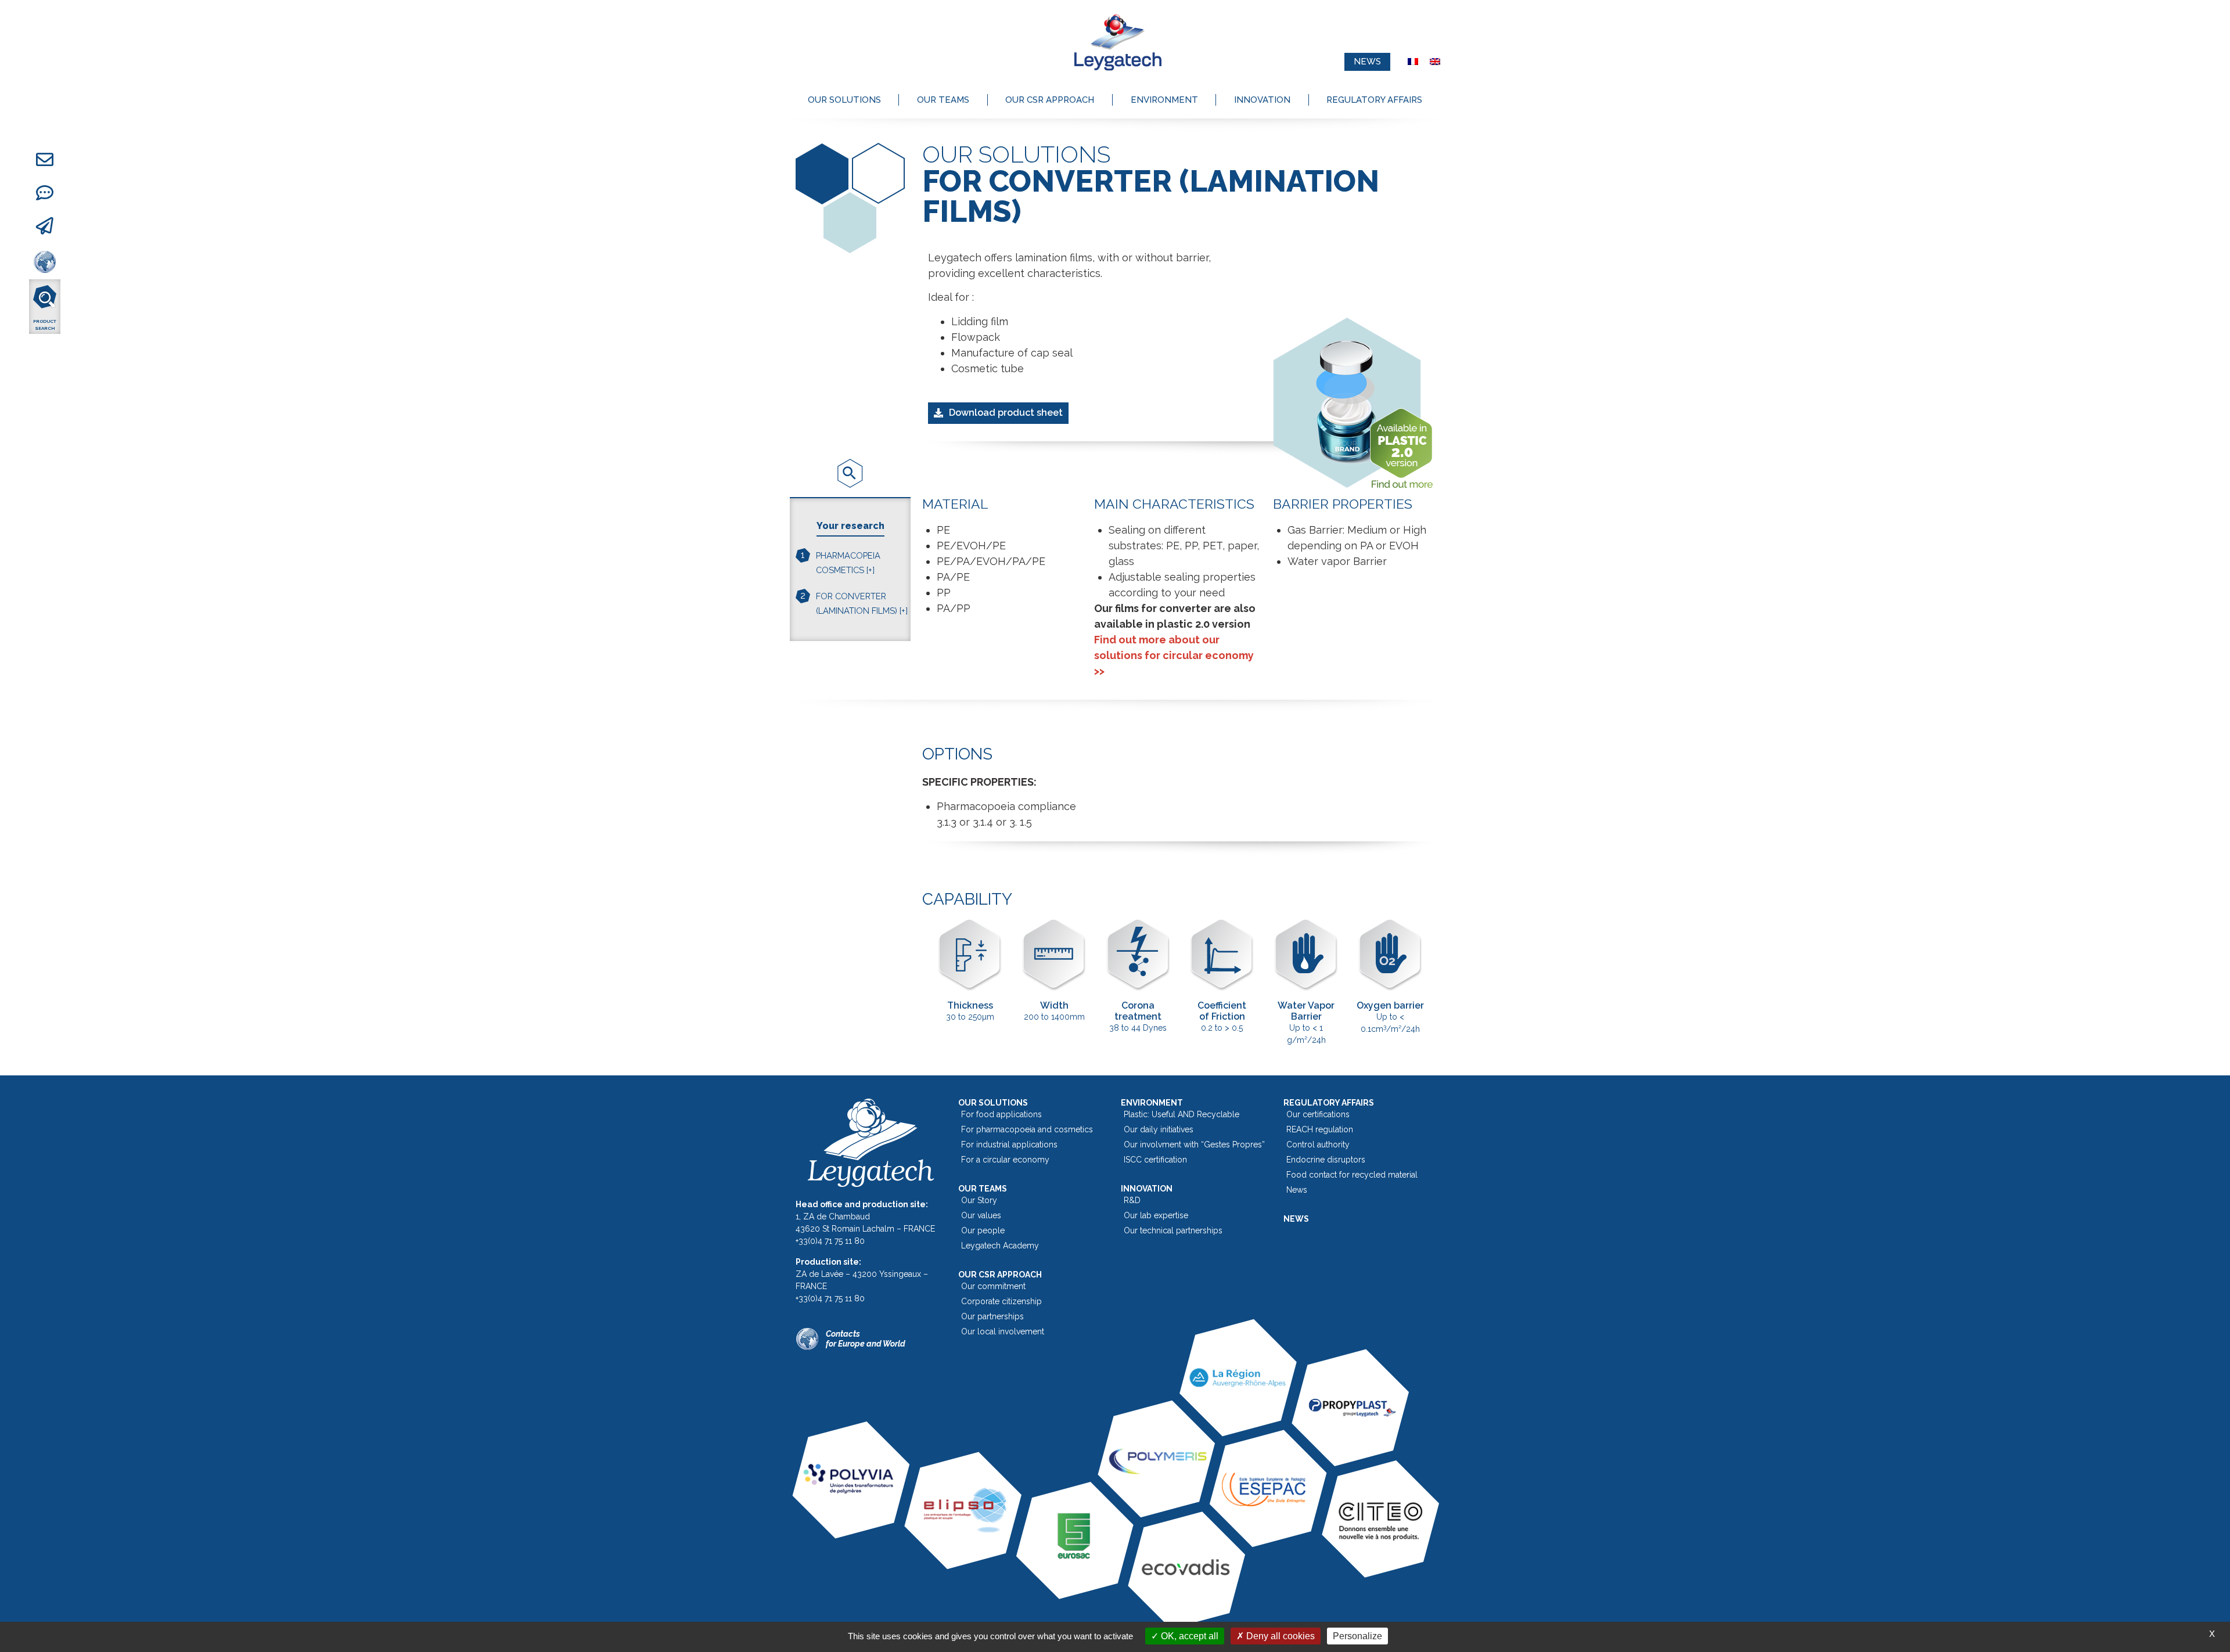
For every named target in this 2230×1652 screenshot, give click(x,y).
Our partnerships (992, 1316)
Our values (981, 1215)
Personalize (1357, 1636)
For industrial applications (1009, 1144)
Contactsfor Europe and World (866, 1339)
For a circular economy (1005, 1160)
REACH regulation (1320, 1129)
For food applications (1001, 1114)
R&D (1132, 1200)
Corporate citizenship (1001, 1301)
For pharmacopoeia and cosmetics (1027, 1129)
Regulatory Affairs (1374, 100)
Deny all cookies (1279, 1636)
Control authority (1318, 1144)
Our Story (979, 1200)
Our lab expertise (1156, 1215)
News (1297, 1190)
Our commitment (993, 1286)
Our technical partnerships (1173, 1230)
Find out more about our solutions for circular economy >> (1174, 655)
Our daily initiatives (1159, 1129)
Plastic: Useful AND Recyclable (1181, 1114)
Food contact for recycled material (1352, 1175)
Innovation (1262, 100)
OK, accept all (1188, 1636)
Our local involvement (1003, 1331)
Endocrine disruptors (1326, 1160)
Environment (1164, 100)
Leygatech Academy (1000, 1246)
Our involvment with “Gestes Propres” (1194, 1144)
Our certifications (1318, 1114)
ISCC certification (1155, 1160)
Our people (983, 1230)
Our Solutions (844, 100)
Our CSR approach (1050, 100)
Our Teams (943, 100)
